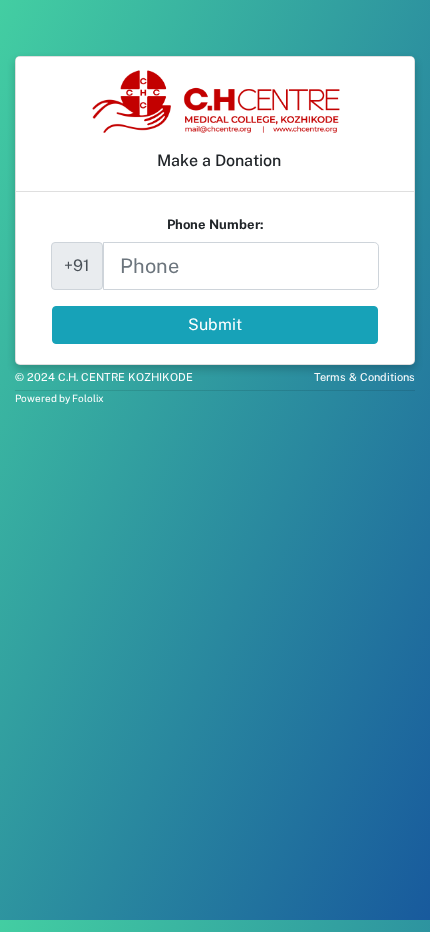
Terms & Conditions (364, 377)
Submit (215, 324)
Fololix (88, 398)
